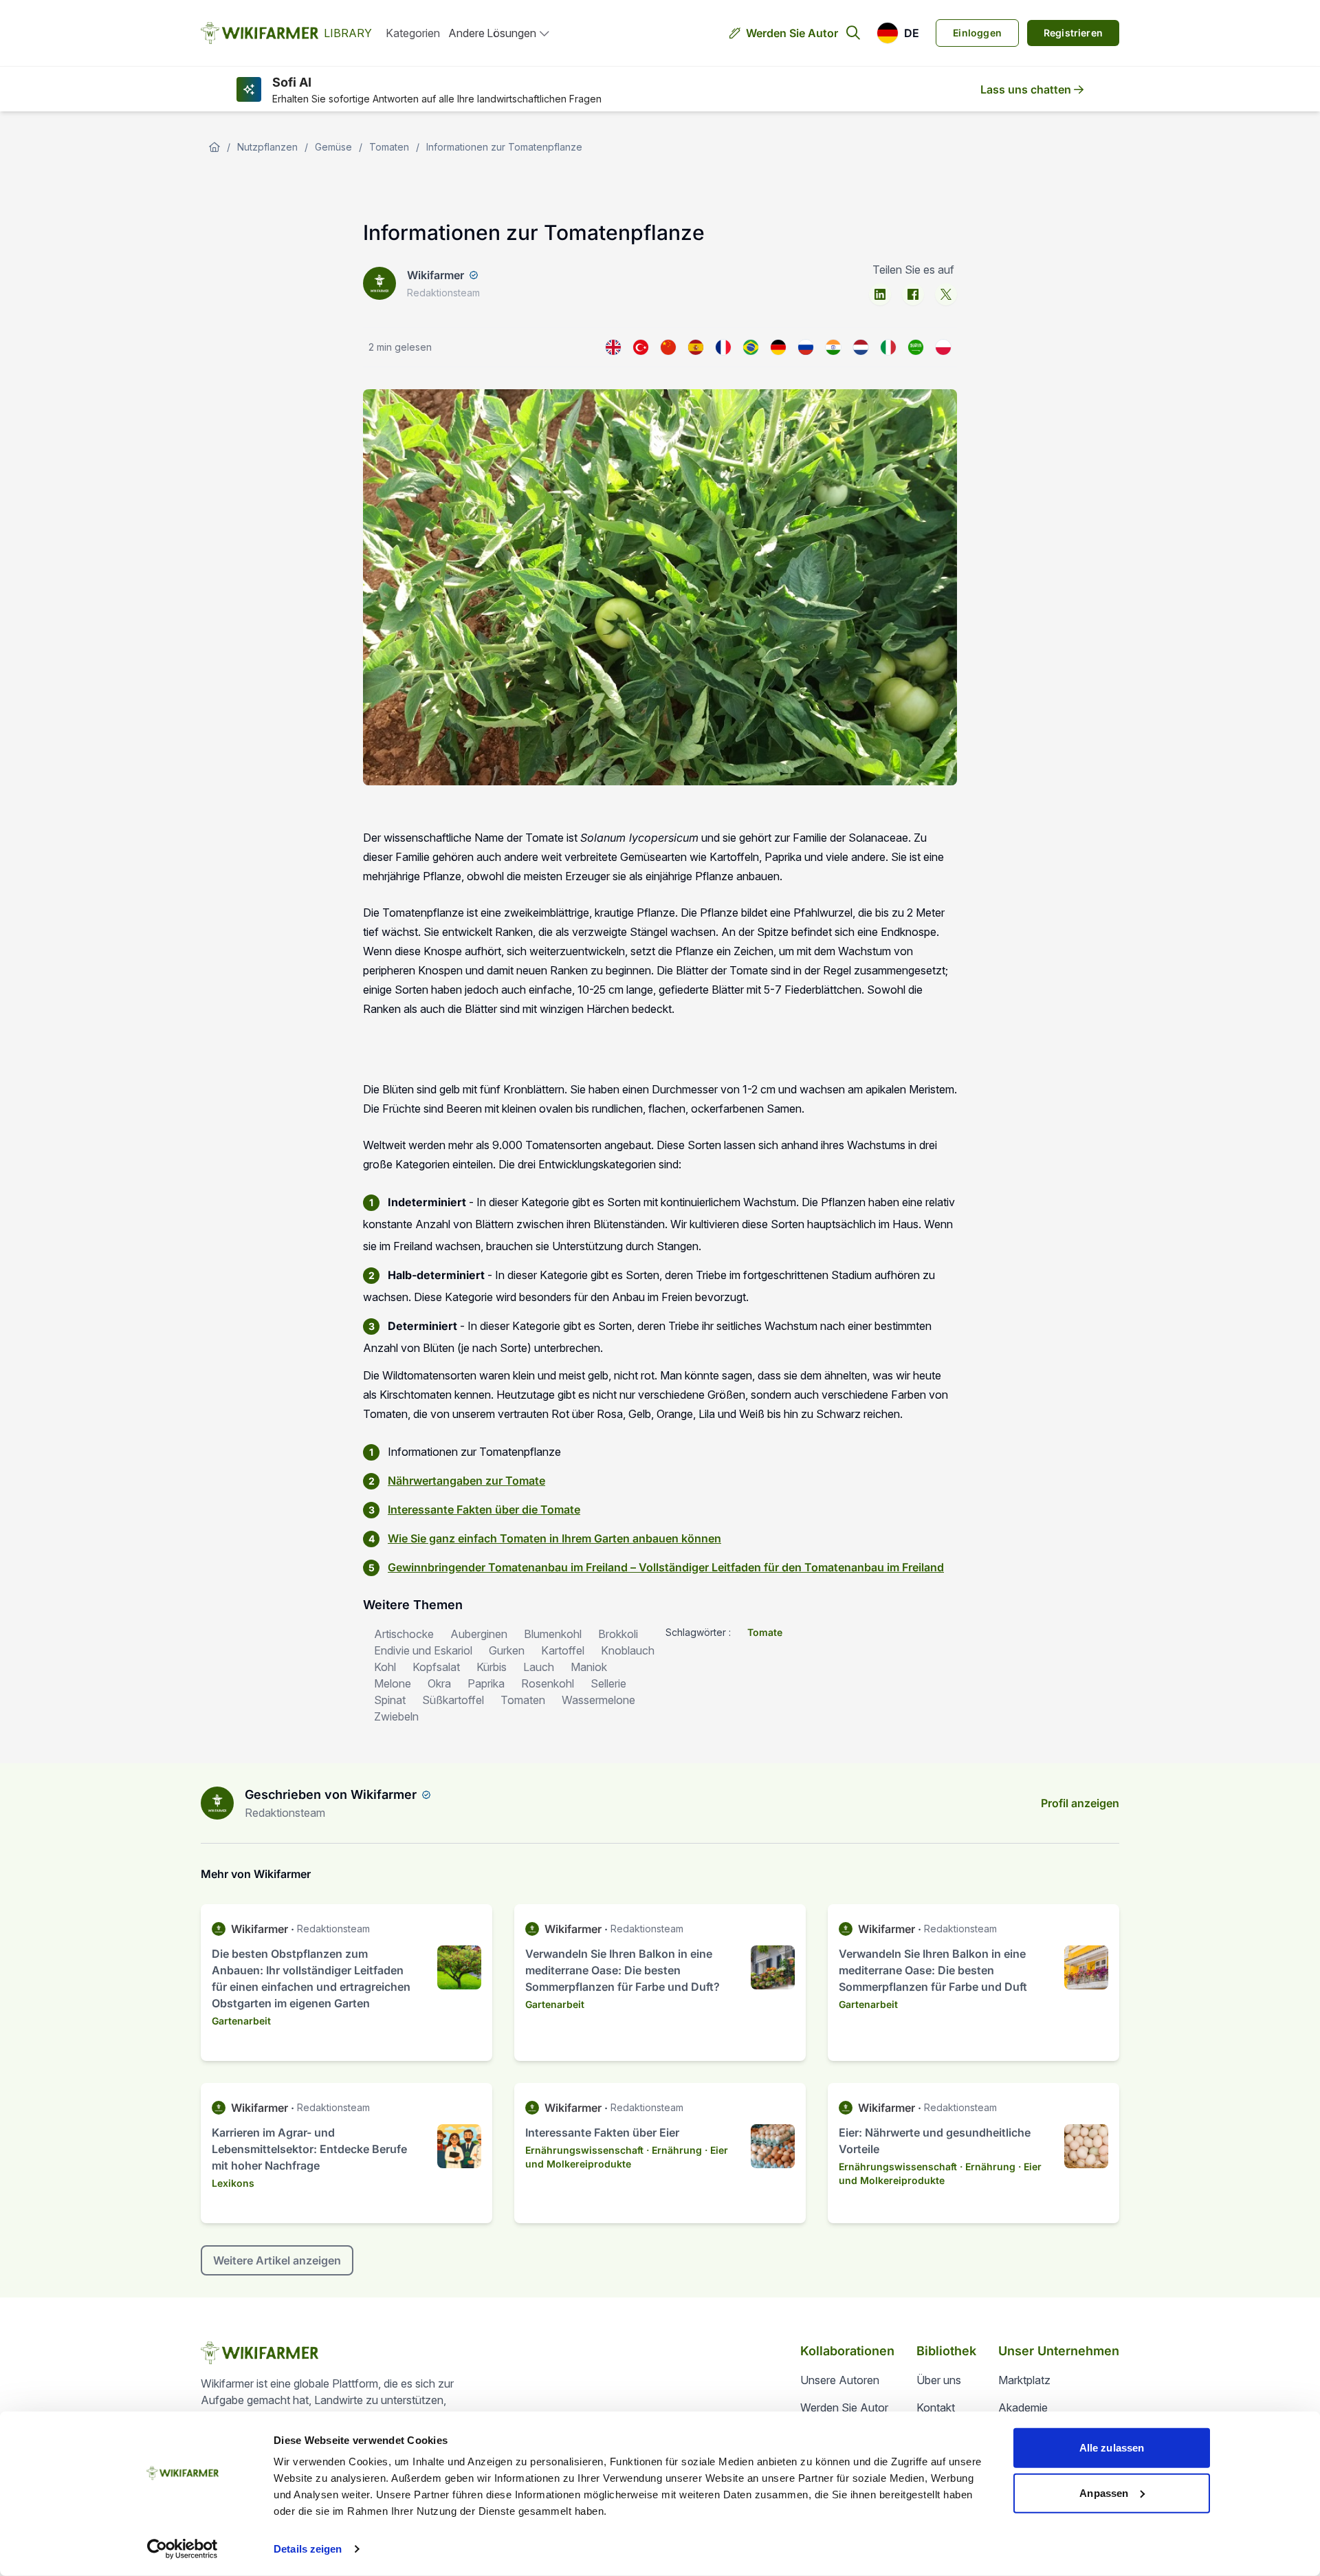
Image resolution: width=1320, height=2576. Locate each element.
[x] (946, 294)
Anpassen (1104, 2492)
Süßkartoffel (453, 1700)
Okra (439, 1683)
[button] (898, 33)
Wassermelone (598, 1700)
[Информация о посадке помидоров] (806, 347)
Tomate (765, 1632)
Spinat (390, 1700)
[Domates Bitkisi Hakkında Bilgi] (641, 347)
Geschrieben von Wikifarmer (331, 1794)
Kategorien (413, 33)
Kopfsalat (436, 1667)
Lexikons (233, 2183)
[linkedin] (880, 294)
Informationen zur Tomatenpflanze (504, 147)
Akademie (1023, 2408)
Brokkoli (618, 1634)
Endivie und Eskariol (423, 1650)
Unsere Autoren (840, 2380)
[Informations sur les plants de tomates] (723, 347)
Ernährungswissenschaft (584, 2150)
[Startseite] (214, 147)
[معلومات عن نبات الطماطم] (916, 347)
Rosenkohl (548, 1683)
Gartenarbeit (241, 2021)
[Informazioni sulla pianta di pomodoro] (888, 347)
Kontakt (936, 2408)
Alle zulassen (1112, 2448)
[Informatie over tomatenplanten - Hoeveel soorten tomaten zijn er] (861, 347)
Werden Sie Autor (792, 33)
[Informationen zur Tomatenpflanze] (778, 347)
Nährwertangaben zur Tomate (466, 1481)
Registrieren (1073, 33)
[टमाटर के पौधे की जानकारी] (833, 347)
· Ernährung (674, 2150)
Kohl (385, 1667)
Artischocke (404, 1634)
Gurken (507, 1650)
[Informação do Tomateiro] (751, 347)
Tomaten (389, 147)
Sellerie (608, 1683)
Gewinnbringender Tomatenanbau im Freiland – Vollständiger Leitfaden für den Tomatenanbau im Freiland (666, 1567)
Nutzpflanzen (267, 147)
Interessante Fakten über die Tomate (484, 1509)
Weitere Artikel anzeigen (277, 2260)
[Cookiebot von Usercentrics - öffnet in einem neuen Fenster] (183, 2549)
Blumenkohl (553, 1634)
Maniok (589, 1667)
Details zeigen (308, 2549)
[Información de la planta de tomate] (696, 347)
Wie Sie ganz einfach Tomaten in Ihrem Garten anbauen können (554, 1538)
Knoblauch (628, 1650)
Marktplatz (1024, 2380)
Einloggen (977, 33)
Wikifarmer (436, 275)
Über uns (939, 2380)
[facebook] (913, 294)
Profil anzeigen (1080, 1803)
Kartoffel (563, 1650)
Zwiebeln (396, 1716)
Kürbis (492, 1667)
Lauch (539, 1667)
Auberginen (479, 1634)
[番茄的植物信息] (668, 347)
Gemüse (333, 147)
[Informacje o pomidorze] (943, 347)
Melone (393, 1683)
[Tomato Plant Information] (613, 347)
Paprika (486, 1683)
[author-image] (217, 1803)
